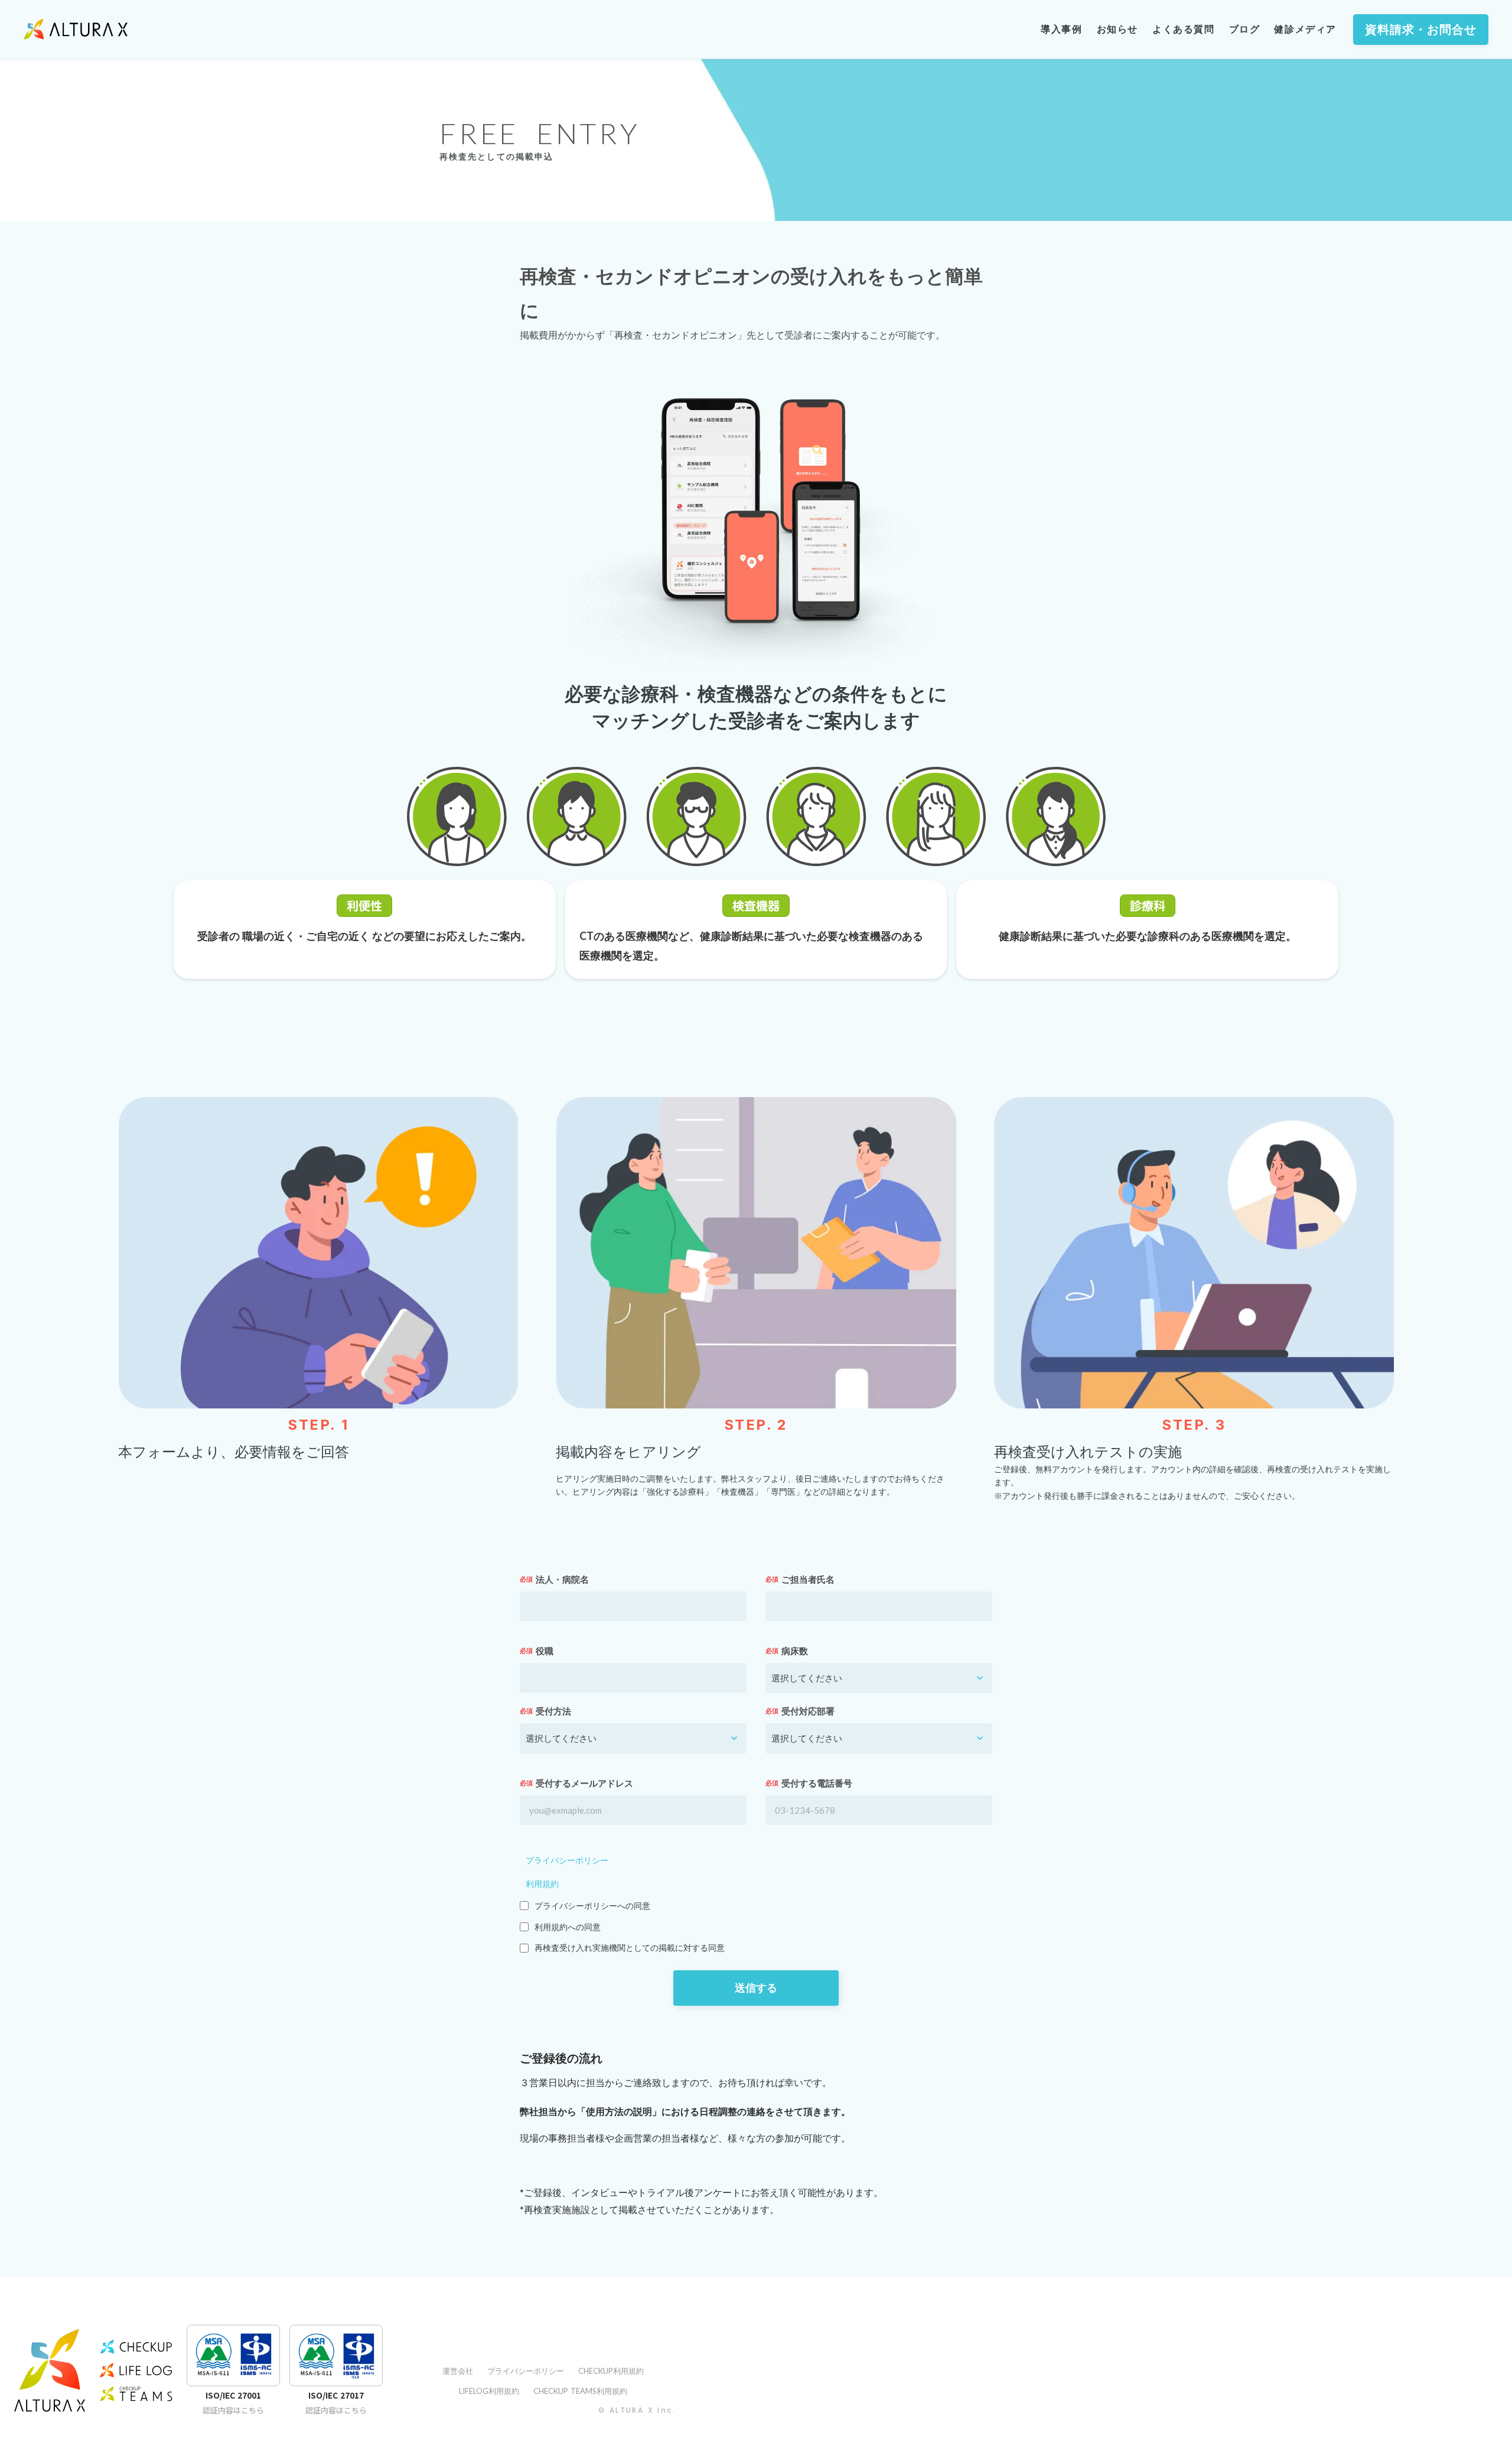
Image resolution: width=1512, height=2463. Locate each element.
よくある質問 (1184, 29)
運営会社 (458, 2371)
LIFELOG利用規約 (489, 2391)
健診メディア (1305, 29)
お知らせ (1117, 29)
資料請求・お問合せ (1421, 30)
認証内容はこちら (233, 2410)
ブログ (1245, 29)
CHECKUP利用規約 (611, 2371)
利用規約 (542, 1884)
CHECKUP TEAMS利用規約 (580, 2391)
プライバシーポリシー (567, 1860)
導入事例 (1061, 29)
